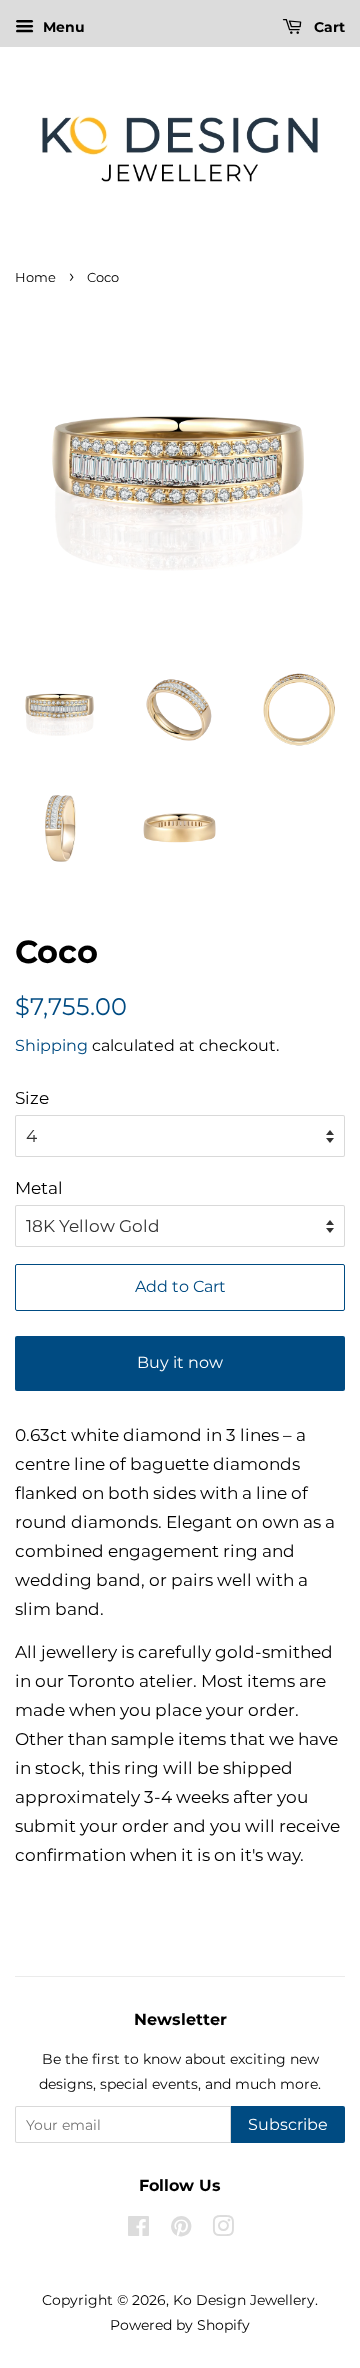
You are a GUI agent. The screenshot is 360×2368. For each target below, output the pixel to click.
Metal (39, 1188)
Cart (327, 27)
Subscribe (288, 2124)
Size (32, 1098)
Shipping (51, 1045)
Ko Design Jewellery (244, 2300)
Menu (62, 27)
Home (35, 277)
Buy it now (180, 1362)
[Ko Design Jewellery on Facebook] (138, 2230)
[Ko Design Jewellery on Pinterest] (181, 2230)
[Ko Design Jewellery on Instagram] (223, 2230)
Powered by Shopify (180, 2325)
